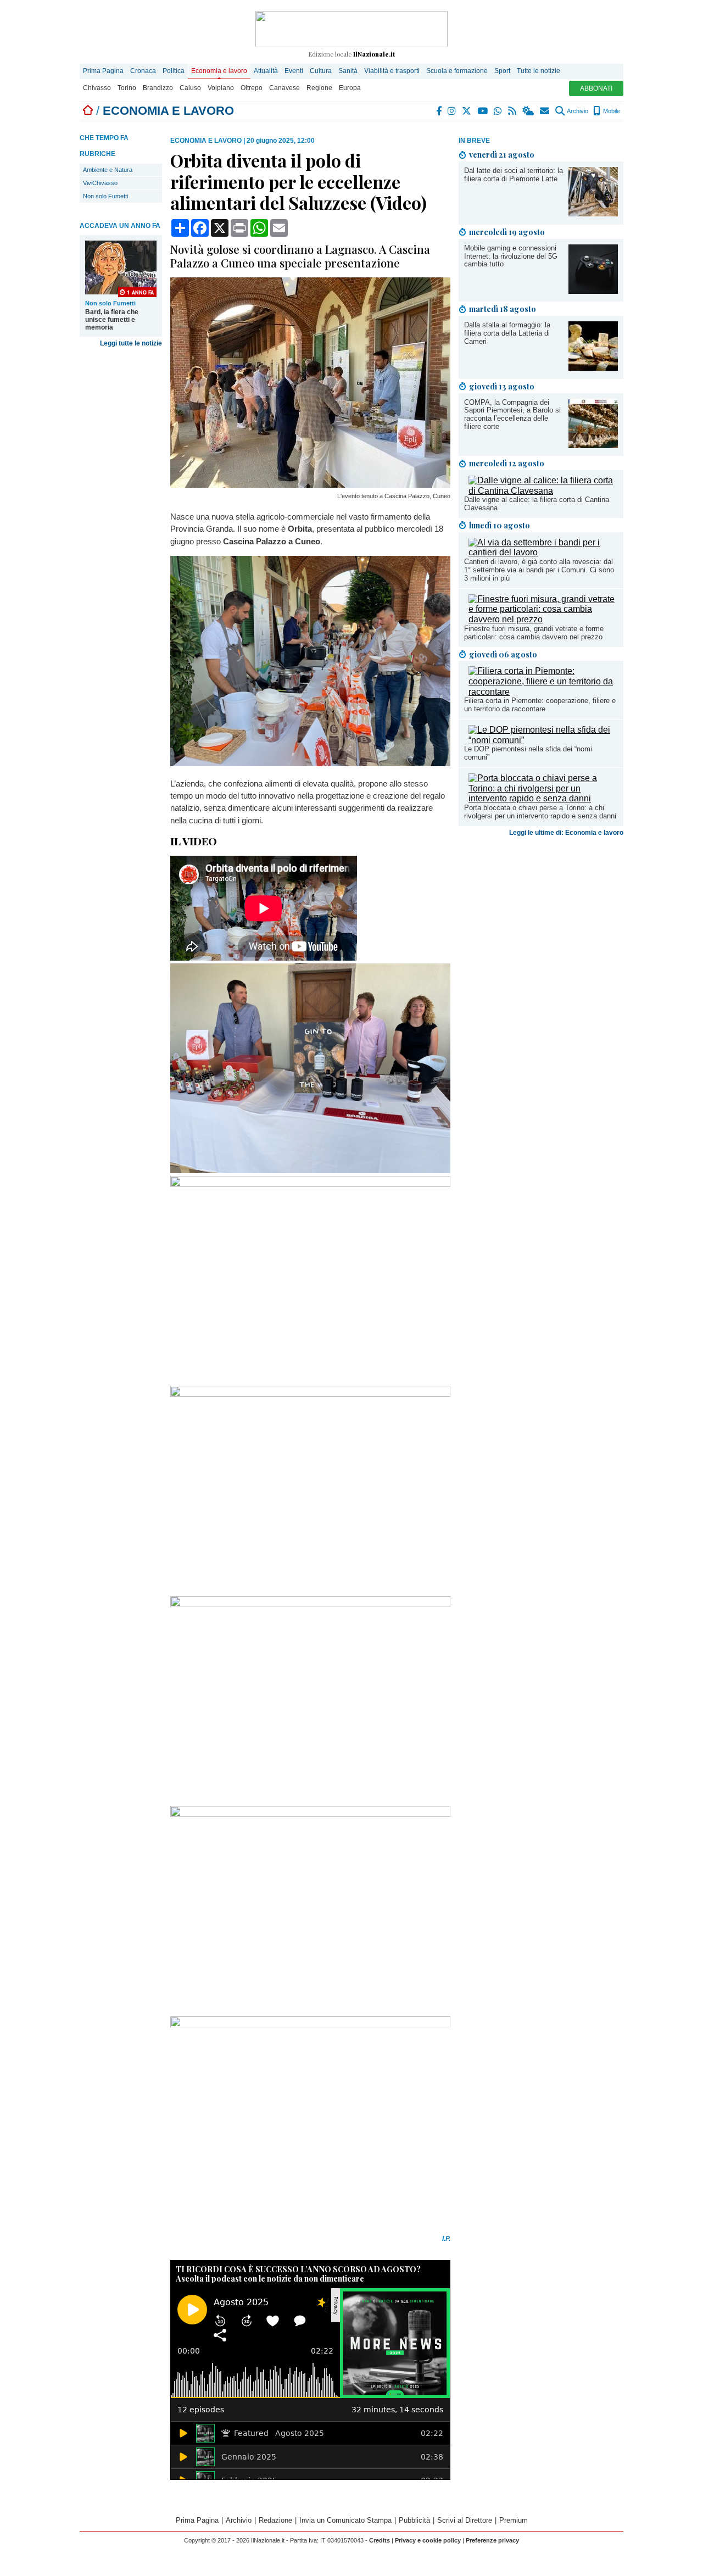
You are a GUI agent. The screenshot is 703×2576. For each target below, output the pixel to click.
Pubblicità (414, 2520)
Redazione (275, 2520)
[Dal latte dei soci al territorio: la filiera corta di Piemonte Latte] (593, 213)
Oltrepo (252, 88)
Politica (174, 71)
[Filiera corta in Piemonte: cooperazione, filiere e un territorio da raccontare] (543, 692)
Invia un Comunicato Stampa (345, 2520)
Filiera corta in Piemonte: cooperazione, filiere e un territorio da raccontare (540, 705)
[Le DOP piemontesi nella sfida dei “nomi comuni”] (543, 740)
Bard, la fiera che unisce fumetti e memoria (112, 320)
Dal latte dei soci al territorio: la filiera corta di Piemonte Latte (514, 175)
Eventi (294, 71)
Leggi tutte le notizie (131, 343)
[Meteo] (529, 111)
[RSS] (513, 111)
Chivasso (97, 88)
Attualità (266, 71)
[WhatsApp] (498, 111)
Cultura (321, 71)
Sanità (348, 71)
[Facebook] (439, 111)
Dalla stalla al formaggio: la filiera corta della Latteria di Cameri (507, 333)
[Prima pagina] (88, 111)
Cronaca (143, 71)
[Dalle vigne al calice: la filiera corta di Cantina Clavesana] (543, 491)
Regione (319, 88)
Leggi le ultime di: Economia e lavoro (566, 833)
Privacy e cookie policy (428, 2540)
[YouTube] (483, 111)
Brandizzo (158, 88)
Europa (350, 88)
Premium (514, 2520)
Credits (380, 2540)
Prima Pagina (103, 71)
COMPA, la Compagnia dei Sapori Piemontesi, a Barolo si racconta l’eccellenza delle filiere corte (512, 415)
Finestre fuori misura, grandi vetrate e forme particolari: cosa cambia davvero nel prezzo (534, 633)
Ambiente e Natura (108, 170)
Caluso (190, 88)
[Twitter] (467, 111)
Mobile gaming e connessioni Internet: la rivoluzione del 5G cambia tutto (511, 256)
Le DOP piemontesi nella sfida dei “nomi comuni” (528, 753)
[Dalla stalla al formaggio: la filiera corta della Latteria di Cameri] (593, 368)
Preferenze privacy (492, 2540)
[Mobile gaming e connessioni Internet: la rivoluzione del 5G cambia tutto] (593, 291)
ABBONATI (596, 88)
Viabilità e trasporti (392, 71)
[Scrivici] (545, 111)
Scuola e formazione (457, 71)
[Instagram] (452, 111)
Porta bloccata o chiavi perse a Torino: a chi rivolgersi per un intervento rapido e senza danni (540, 812)
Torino (127, 88)
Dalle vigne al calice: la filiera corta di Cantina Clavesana (537, 504)
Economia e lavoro (219, 71)
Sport (502, 71)
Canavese (284, 88)
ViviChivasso (100, 183)
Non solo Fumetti (105, 196)
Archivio (577, 111)
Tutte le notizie (539, 71)
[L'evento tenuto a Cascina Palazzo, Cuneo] (310, 485)
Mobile (611, 111)
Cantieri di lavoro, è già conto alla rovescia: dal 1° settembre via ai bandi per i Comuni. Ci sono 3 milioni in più (539, 570)
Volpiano (221, 88)
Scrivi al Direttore (465, 2520)
